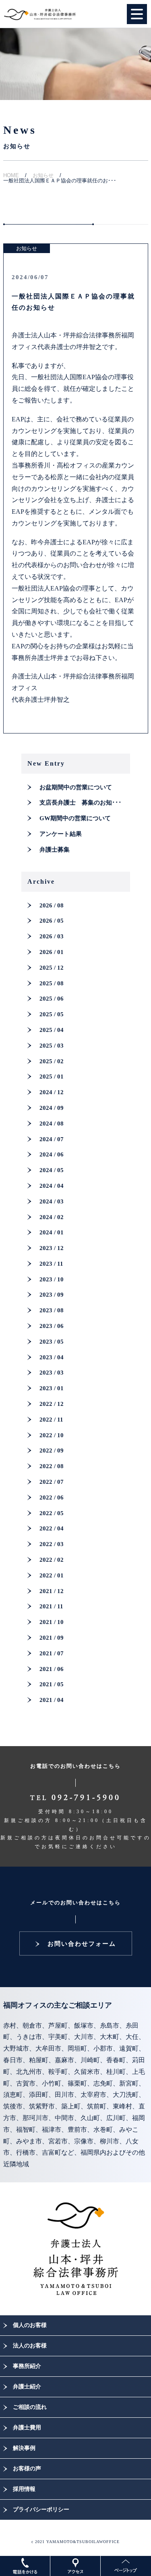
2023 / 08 (52, 1310)
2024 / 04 (52, 1186)
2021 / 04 (52, 1700)
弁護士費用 (27, 2428)
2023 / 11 (51, 1264)
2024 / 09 (52, 1108)
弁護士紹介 (27, 2387)
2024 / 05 (52, 1170)
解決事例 (24, 2448)
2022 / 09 (52, 1450)
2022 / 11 (51, 1420)
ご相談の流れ (30, 2407)
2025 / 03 (52, 1046)
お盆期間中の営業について (76, 787)
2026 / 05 (52, 921)
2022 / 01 (52, 1575)
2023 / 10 (52, 1279)
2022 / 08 (52, 1466)
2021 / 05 (52, 1684)
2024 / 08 (52, 1124)
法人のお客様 (30, 2346)
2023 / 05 (52, 1342)
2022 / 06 (52, 1497)
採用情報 (24, 2489)
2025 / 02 (52, 1061)
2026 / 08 (52, 905)
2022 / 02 (52, 1560)
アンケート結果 (61, 834)
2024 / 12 (52, 1092)
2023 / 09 (52, 1295)
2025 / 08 (52, 983)
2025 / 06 (52, 999)
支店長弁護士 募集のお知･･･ (81, 803)
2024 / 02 (52, 1217)
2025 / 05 (52, 1014)
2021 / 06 (52, 1669)
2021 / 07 (52, 1653)
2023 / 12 (52, 1248)
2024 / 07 (52, 1139)
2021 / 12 (52, 1591)
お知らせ (43, 175)
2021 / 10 (52, 1622)
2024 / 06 (52, 1154)
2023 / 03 (52, 1373)
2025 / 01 (52, 1077)
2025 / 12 (52, 968)
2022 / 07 (52, 1482)
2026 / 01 (52, 952)
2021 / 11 (51, 1606)
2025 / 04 (52, 1030)
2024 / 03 (52, 1201)
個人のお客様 (30, 2325)
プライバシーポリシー (41, 2510)
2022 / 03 (52, 1544)
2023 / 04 (52, 1357)
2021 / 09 (52, 1638)
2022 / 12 (52, 1404)
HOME (11, 175)
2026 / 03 (52, 936)
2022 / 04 (52, 1528)
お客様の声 (27, 2469)
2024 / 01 (52, 1232)
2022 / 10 (52, 1435)
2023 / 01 (52, 1388)
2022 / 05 (52, 1513)
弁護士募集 (55, 850)
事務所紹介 (27, 2366)
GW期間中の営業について (75, 818)
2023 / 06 (52, 1326)
